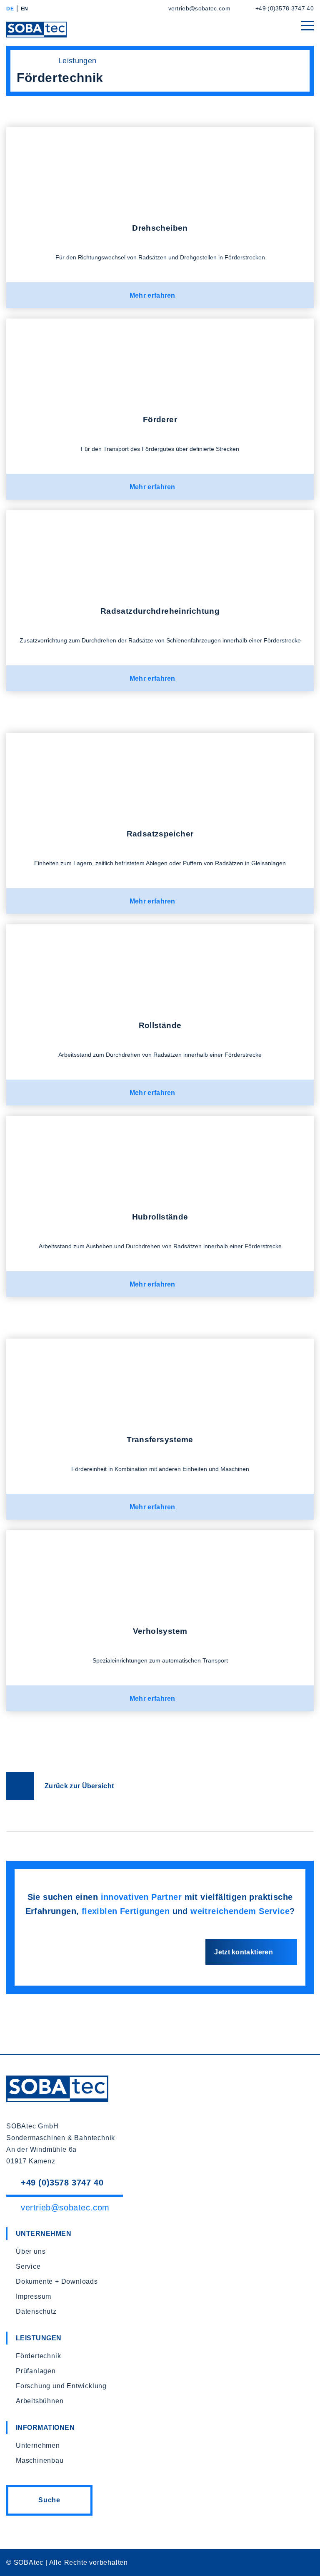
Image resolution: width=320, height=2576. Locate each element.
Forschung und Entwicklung (61, 2386)
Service (28, 2266)
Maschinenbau (40, 2460)
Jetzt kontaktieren (244, 1952)
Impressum (34, 2296)
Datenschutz (36, 2311)
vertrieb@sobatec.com (199, 8)
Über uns (31, 2251)
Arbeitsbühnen (40, 2401)
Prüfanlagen (36, 2371)
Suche (49, 2500)
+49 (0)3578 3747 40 (285, 8)
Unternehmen (38, 2445)
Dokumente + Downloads (57, 2281)
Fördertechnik (38, 2356)
